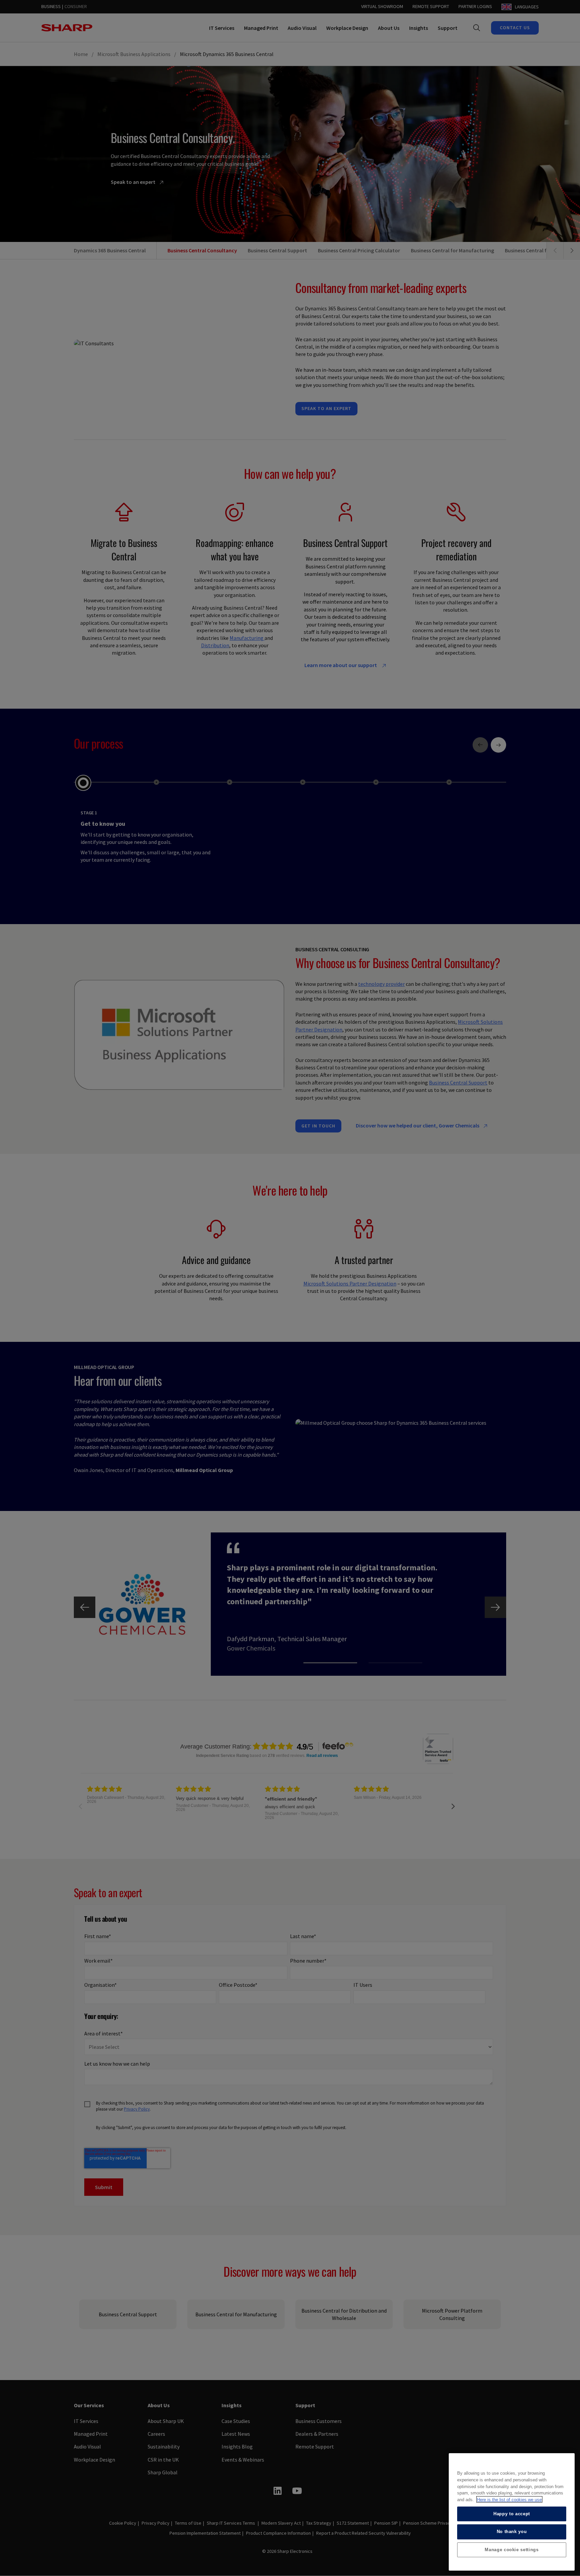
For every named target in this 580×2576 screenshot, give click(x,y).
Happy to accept (512, 2513)
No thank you (512, 2532)
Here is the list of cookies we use (509, 2499)
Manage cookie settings (512, 2550)
